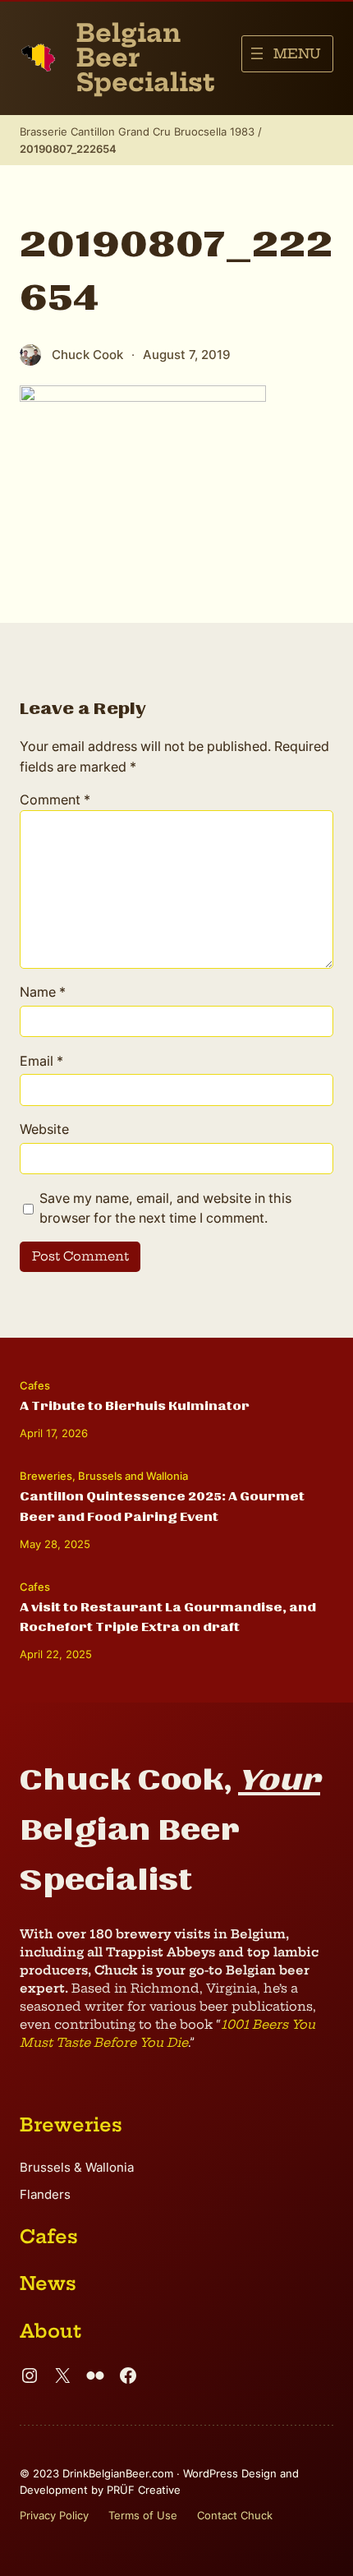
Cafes (35, 1385)
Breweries (46, 1476)
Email (41, 1061)
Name (43, 992)
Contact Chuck (235, 2515)
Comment (55, 800)
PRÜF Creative (144, 2490)
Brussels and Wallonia (133, 1476)
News (48, 2283)
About (50, 2331)
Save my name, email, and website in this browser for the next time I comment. (165, 1208)
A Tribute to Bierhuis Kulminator (135, 1406)
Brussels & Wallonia (77, 2168)
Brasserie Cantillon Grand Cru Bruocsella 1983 (137, 131)
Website (44, 1129)
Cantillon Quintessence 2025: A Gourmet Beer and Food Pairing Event (162, 1506)
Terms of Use (143, 2515)
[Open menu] (287, 54)
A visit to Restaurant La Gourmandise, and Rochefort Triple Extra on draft (168, 1617)
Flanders (45, 2195)
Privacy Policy (54, 2515)
